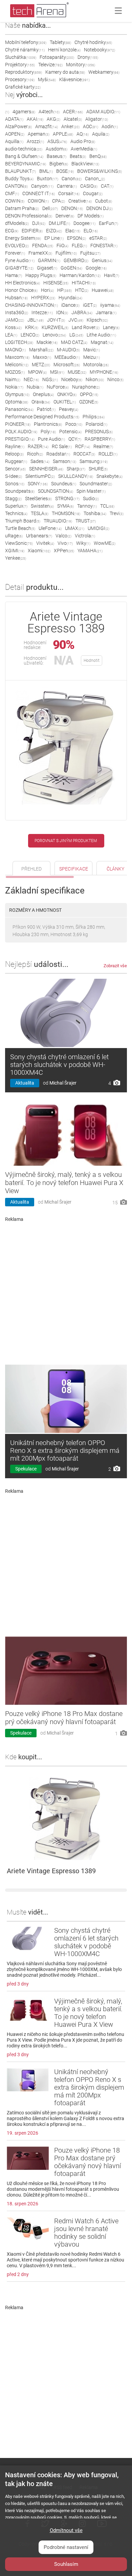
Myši (47, 79)
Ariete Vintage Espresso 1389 (51, 1871)
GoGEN (71, 268)
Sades (40, 461)
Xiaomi (39, 551)
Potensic (70, 432)
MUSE (77, 372)
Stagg (13, 498)
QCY (75, 439)
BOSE (65, 171)
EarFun (108, 223)
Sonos (15, 484)
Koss (13, 327)
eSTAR (98, 238)
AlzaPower (18, 126)
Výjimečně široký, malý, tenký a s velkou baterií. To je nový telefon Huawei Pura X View (64, 1183)
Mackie (47, 342)
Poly (48, 432)
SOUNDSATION (56, 491)
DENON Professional (29, 216)
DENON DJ (100, 208)
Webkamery (104, 72)
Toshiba (95, 513)
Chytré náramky (25, 50)
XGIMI (15, 551)
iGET (90, 305)
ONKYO (67, 394)
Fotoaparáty (57, 57)
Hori (47, 290)
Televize (50, 65)
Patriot (46, 409)
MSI (57, 372)
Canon (72, 179)
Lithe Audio (101, 335)
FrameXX (40, 253)
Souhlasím (66, 2564)
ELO (91, 231)
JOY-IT (56, 320)
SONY (38, 484)
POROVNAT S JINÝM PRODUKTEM (66, 841)
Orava (41, 402)
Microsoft (67, 365)
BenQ (98, 156)
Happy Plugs (41, 275)
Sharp (76, 469)
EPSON (76, 238)
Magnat (102, 342)
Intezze (42, 312)
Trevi (117, 513)
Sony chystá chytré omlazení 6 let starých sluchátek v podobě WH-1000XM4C (59, 1065)
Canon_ (95, 179)
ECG (12, 231)
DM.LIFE (59, 223)
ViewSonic (19, 543)
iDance (70, 305)
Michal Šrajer (63, 1083)
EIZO (54, 231)
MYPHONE (104, 372)
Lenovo (54, 335)
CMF (12, 193)
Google (96, 268)
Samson (64, 461)
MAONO (15, 350)
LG (76, 335)
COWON (38, 201)
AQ (83, 134)
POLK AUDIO (21, 432)
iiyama (110, 305)
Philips (94, 417)
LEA (11, 335)
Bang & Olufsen (24, 156)
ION (62, 312)
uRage (14, 536)
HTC (82, 290)
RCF (83, 446)
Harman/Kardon (80, 275)
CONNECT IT (39, 193)
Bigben (59, 164)
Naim (13, 379)
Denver (65, 216)
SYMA (65, 506)
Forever (15, 253)
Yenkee (16, 558)
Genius (102, 260)
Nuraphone (86, 387)
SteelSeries (38, 498)
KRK (32, 327)
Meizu (92, 357)
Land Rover (86, 327)
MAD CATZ (74, 342)
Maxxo (42, 357)
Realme (103, 446)
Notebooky (100, 50)
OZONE (89, 402)
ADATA (14, 119)
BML (46, 171)
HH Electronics (23, 283)
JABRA (82, 312)
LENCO (30, 335)
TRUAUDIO (58, 521)
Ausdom (57, 149)
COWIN (15, 201)
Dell (50, 208)
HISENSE (56, 283)
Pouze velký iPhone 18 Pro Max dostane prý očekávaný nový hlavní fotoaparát (64, 1718)
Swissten (42, 506)
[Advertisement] (66, 1291)
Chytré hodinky (93, 42)
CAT (107, 186)
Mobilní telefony (26, 42)
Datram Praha (22, 208)
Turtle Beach (20, 528)
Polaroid (96, 424)
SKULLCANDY (76, 476)
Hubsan (16, 298)
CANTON (16, 186)
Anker (70, 126)
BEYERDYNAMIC (26, 164)
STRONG (67, 498)
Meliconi (17, 365)
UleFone (50, 528)
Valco (63, 536)
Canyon (42, 186)
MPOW (37, 372)
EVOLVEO (17, 246)
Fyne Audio (20, 260)
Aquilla (14, 141)
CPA (59, 201)
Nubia (35, 387)
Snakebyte (109, 476)
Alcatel (73, 119)
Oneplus (43, 394)
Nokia (14, 387)
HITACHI (84, 283)
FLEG (79, 246)
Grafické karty (23, 87)
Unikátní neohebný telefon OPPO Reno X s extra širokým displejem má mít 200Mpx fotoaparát (65, 1451)
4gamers (24, 112)
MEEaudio (67, 357)
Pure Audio (51, 439)
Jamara (106, 312)
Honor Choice (21, 290)
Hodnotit (92, 660)
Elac (73, 231)
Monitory (81, 65)
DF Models (91, 216)
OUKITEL (65, 402)
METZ (41, 365)
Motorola (96, 365)
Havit (112, 275)
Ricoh (35, 454)
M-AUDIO (68, 350)
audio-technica (24, 149)
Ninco (115, 379)
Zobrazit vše (115, 966)
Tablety (60, 42)
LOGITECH (19, 342)
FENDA (43, 246)
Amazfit (47, 126)
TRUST (86, 521)
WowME (105, 543)
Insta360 (17, 312)
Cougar (93, 193)
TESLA (40, 513)
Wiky (83, 543)
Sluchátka (21, 57)
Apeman (39, 134)
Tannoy (87, 506)
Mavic (92, 350)
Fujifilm (66, 253)
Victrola (85, 536)
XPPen (64, 551)
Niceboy (72, 379)
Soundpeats (20, 491)
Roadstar (58, 454)
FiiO (62, 246)
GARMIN (49, 260)
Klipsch (97, 320)
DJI (39, 223)
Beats (78, 156)
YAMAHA (90, 551)
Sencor (15, 469)
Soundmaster (96, 484)
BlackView (85, 164)
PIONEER (18, 424)
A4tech (49, 112)
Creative (80, 201)
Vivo (65, 543)
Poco (74, 424)
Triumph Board (23, 521)
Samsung (94, 461)
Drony (88, 57)
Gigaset (47, 268)
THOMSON (66, 513)
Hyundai (70, 298)
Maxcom (17, 357)
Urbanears (39, 536)
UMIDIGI (98, 528)
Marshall (41, 350)
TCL (107, 506)
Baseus (57, 156)
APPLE (63, 134)
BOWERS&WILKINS (100, 171)
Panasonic (19, 409)
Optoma (17, 402)
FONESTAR (104, 246)
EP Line (54, 238)
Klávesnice (74, 79)
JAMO (15, 320)
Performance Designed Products (42, 417)
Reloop (14, 454)
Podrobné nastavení (66, 2547)
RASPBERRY (100, 439)
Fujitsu (90, 253)
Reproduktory (24, 72)
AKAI (35, 119)
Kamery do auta (65, 72)
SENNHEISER (46, 469)
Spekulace (26, 1469)
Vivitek (45, 543)
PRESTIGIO (20, 439)
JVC (76, 320)
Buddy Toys (19, 179)
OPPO (89, 394)
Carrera (67, 186)
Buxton (48, 179)
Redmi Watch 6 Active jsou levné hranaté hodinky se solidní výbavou (86, 2233)
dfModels (17, 223)
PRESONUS (99, 432)
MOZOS (15, 372)
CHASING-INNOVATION (31, 305)
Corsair (69, 193)
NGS (50, 379)
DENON (72, 208)
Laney (111, 327)
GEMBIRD (76, 260)
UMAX (75, 528)
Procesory (20, 79)
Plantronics (48, 424)
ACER (73, 112)
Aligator (97, 119)
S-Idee (14, 476)
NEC (31, 379)
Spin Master (91, 491)
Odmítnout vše (66, 2530)
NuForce (58, 387)
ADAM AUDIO (103, 112)
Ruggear (16, 461)
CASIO (89, 186)
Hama (14, 275)
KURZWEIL (55, 327)
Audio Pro (83, 141)
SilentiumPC (40, 476)
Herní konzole (64, 50)
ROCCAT (84, 454)
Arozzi (35, 141)
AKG (53, 119)
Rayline (15, 446)
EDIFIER (32, 231)
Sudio (91, 498)
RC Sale (62, 446)
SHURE (98, 469)
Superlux (16, 506)
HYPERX (43, 298)
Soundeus (64, 484)
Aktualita (25, 1083)
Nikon (95, 379)
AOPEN (15, 134)
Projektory (20, 65)
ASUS (57, 141)
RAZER (38, 446)
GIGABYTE (19, 268)
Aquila (101, 134)
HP (64, 290)
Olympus (17, 394)
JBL (36, 320)
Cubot (104, 201)
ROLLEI (108, 454)
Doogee (84, 223)
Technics (16, 513)
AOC (91, 126)
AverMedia (84, 149)
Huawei (103, 290)
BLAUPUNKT (20, 171)
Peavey (69, 409)
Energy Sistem (23, 238)
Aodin (110, 126)
